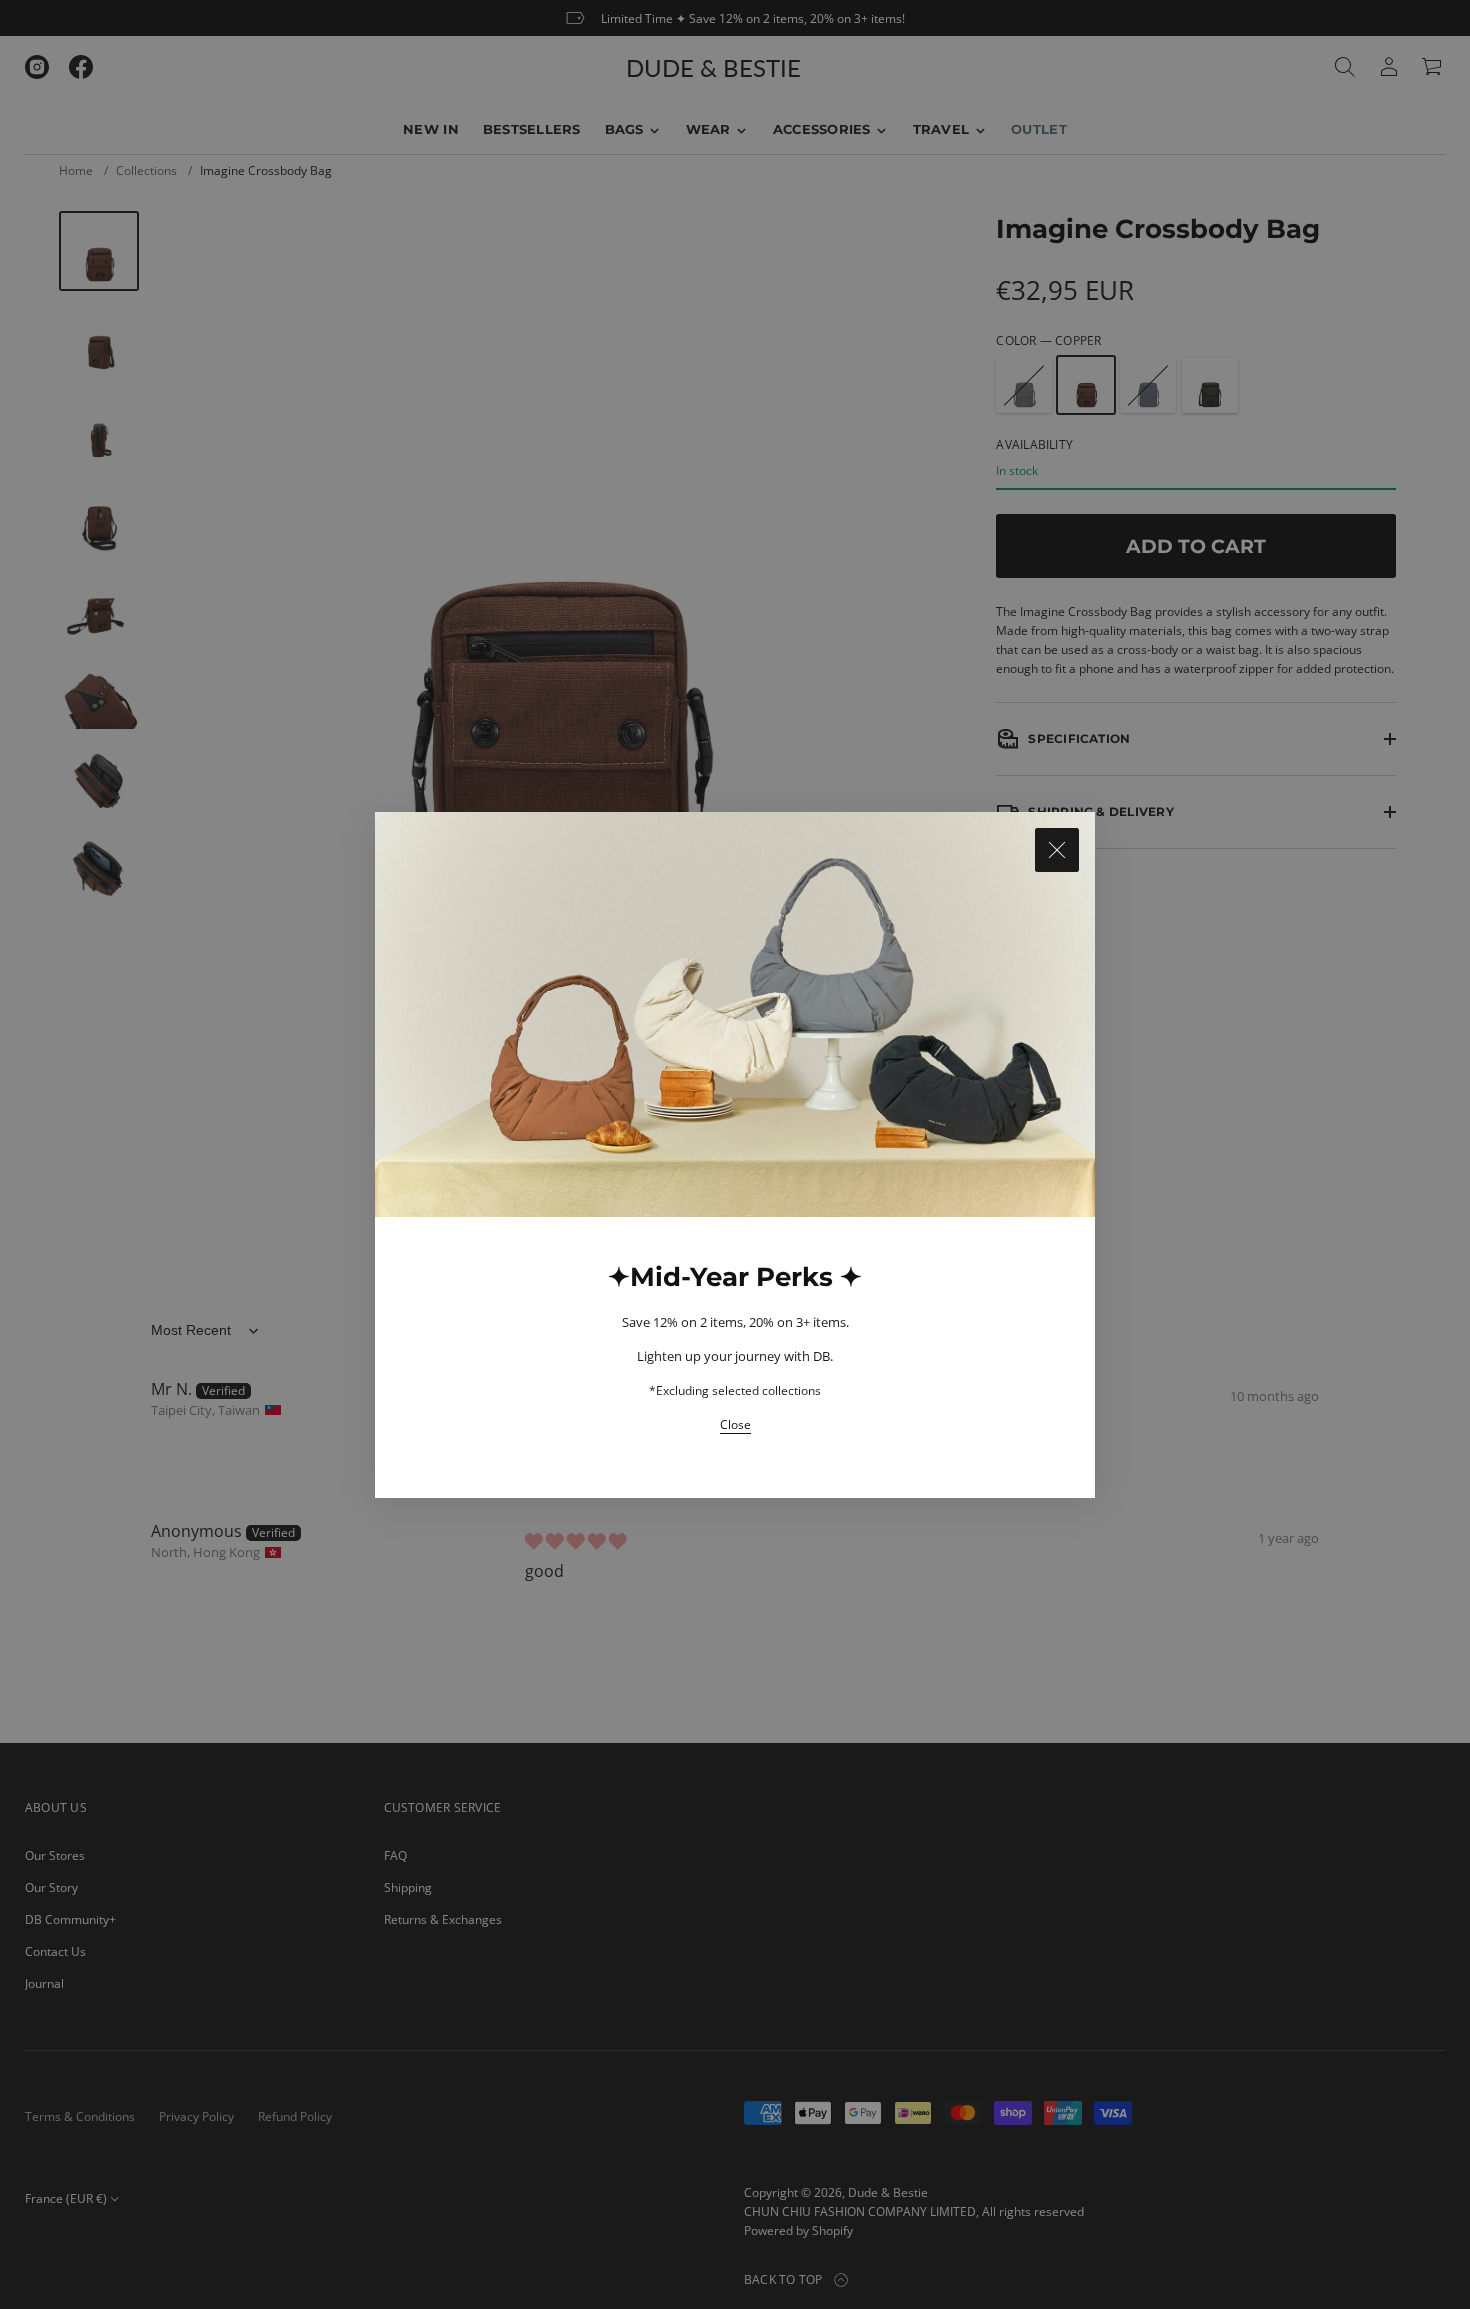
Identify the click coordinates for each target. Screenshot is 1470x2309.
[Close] (1057, 850)
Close (735, 1424)
